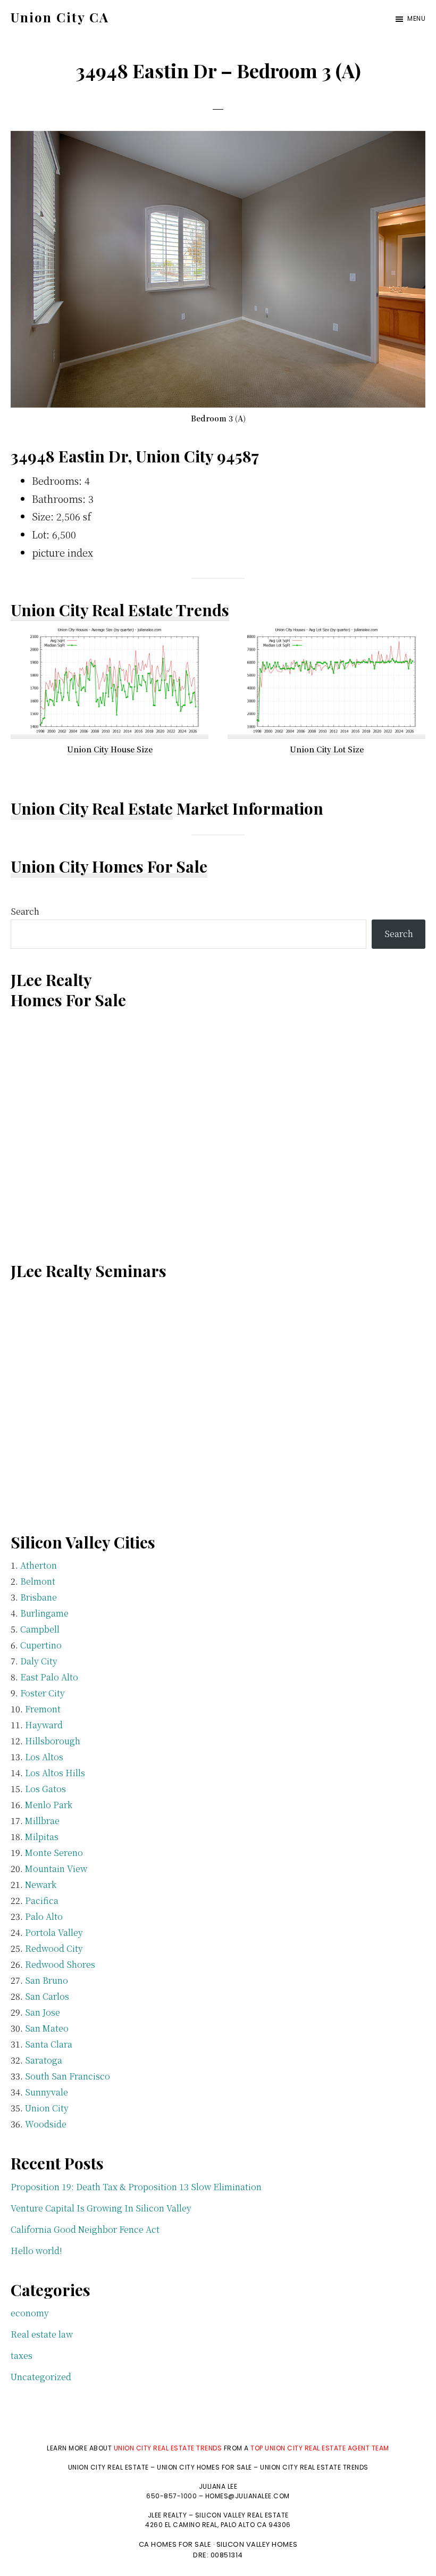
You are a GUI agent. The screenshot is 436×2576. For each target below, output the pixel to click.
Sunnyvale (47, 2092)
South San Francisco (68, 2076)
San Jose (43, 2012)
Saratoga (44, 2060)
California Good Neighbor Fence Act (85, 2229)
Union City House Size (110, 749)
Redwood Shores (60, 1964)
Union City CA (60, 17)
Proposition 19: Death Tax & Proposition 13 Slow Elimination (136, 2187)
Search (25, 911)
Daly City (39, 1661)
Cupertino (41, 1645)
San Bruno (47, 1980)
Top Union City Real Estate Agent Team (320, 2448)
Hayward (44, 1725)
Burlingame (44, 1613)
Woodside (46, 2124)
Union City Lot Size (327, 749)
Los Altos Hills (55, 1773)
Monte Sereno (54, 1853)
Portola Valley (54, 1932)
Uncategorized (41, 2377)
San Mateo (47, 2028)
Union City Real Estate (92, 808)
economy (30, 2313)
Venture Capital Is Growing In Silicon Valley (101, 2208)
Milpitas (42, 1837)
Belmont (38, 1581)
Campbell (40, 1629)
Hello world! (36, 2251)
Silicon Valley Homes (257, 2544)
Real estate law (42, 2334)
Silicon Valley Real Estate (242, 2515)
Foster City (43, 1693)
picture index (62, 552)
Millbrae (42, 1821)
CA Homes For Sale (175, 2544)
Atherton (39, 1565)
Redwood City (54, 1948)
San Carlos (47, 1996)
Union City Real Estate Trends (120, 610)
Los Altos (44, 1757)
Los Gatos (45, 1789)
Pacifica (42, 1900)
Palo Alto (44, 1916)
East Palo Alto (49, 1677)
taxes (22, 2355)
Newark (41, 1885)
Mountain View (56, 1869)
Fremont (43, 1709)
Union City (47, 2108)
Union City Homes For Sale (109, 866)
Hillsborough (53, 1741)
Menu (416, 18)
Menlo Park (49, 1805)
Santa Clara (49, 2044)
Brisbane (39, 1597)
